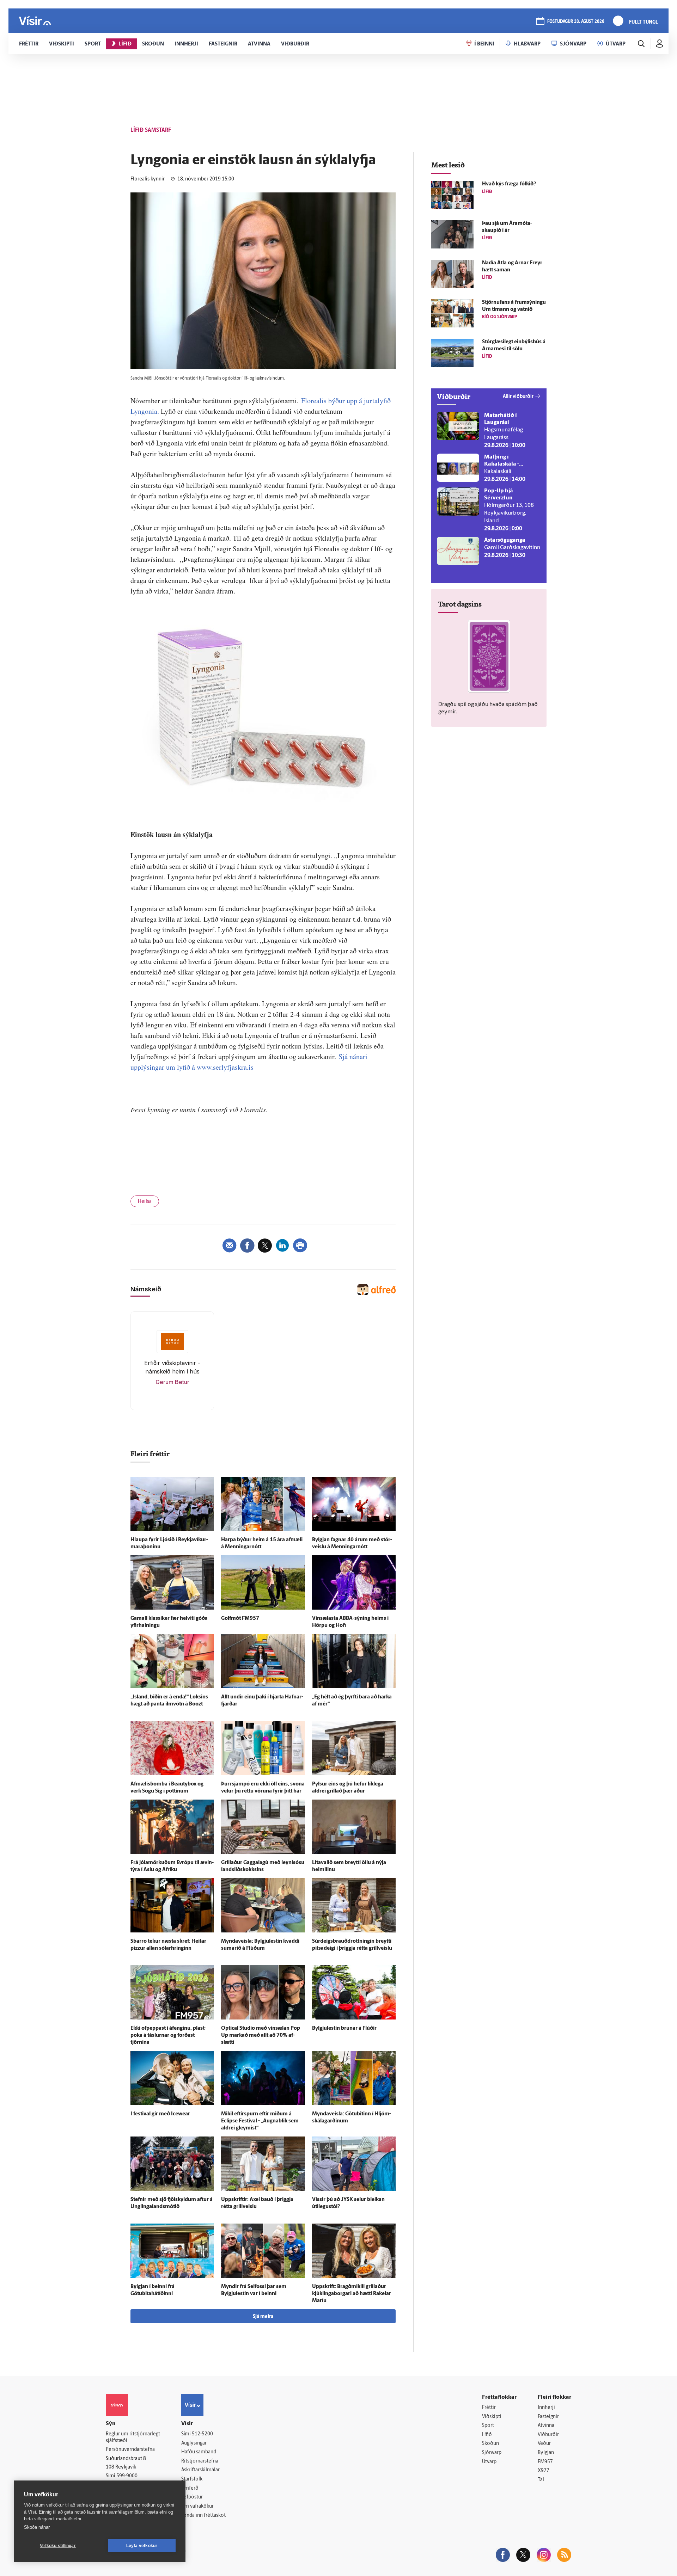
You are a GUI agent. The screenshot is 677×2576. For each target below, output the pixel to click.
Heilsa (145, 1202)
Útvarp (489, 2462)
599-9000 (127, 2476)
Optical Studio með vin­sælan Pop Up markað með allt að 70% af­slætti (261, 2036)
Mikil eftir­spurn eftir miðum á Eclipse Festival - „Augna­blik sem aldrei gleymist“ (260, 2121)
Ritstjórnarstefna (200, 2461)
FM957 (545, 2462)
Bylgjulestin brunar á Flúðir (344, 2028)
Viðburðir (548, 2435)
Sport (488, 2426)
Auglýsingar (194, 2443)
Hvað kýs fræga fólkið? (509, 184)
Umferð (190, 2488)
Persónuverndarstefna (130, 2450)
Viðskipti (492, 2417)
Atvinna (546, 2426)
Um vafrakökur (197, 2506)
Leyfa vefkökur (142, 2546)
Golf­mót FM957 (240, 1619)
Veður (544, 2444)
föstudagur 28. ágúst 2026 (576, 22)
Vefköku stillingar (58, 2546)
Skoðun (490, 2444)
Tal (541, 2480)
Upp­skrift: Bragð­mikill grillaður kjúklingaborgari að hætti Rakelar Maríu (352, 2294)
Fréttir (489, 2408)
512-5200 (202, 2434)
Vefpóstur (192, 2497)
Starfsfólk (192, 2479)
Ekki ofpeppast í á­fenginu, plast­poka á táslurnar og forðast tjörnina (168, 2036)
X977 (544, 2471)
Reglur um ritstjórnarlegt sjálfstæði (133, 2437)
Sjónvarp (492, 2453)
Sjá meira (263, 2317)
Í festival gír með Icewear (160, 2114)
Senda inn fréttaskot (203, 2516)
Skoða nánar (37, 2527)
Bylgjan (546, 2453)
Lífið (487, 2435)
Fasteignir (548, 2417)
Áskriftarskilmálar (200, 2470)
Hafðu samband (199, 2452)
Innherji (546, 2408)
